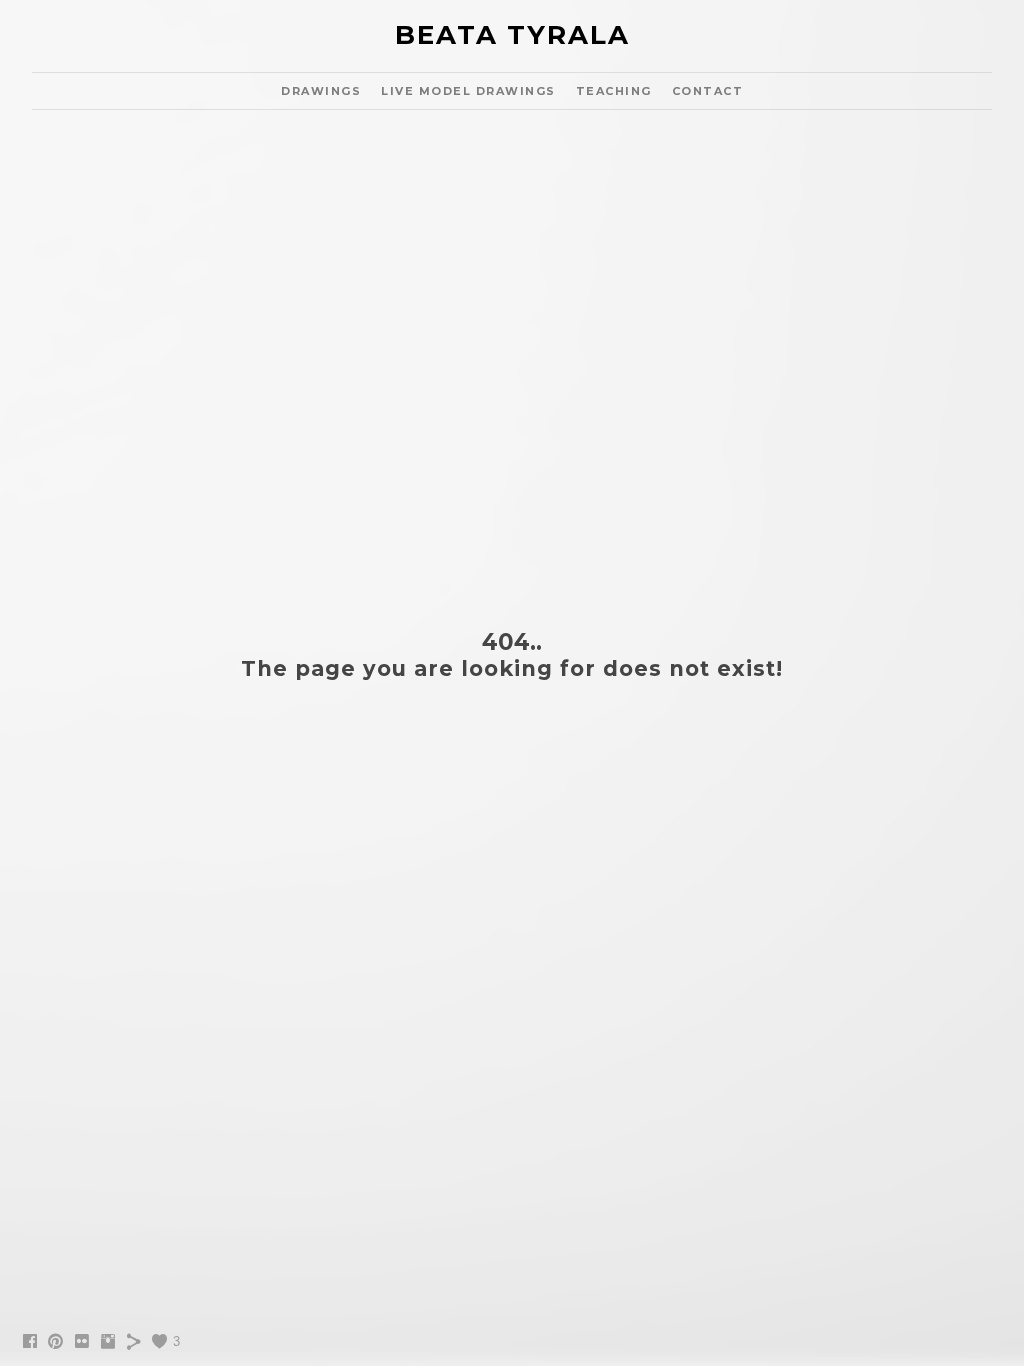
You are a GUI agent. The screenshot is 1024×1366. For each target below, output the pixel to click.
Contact (708, 91)
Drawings (321, 91)
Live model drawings (468, 91)
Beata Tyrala (512, 35)
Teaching (614, 91)
